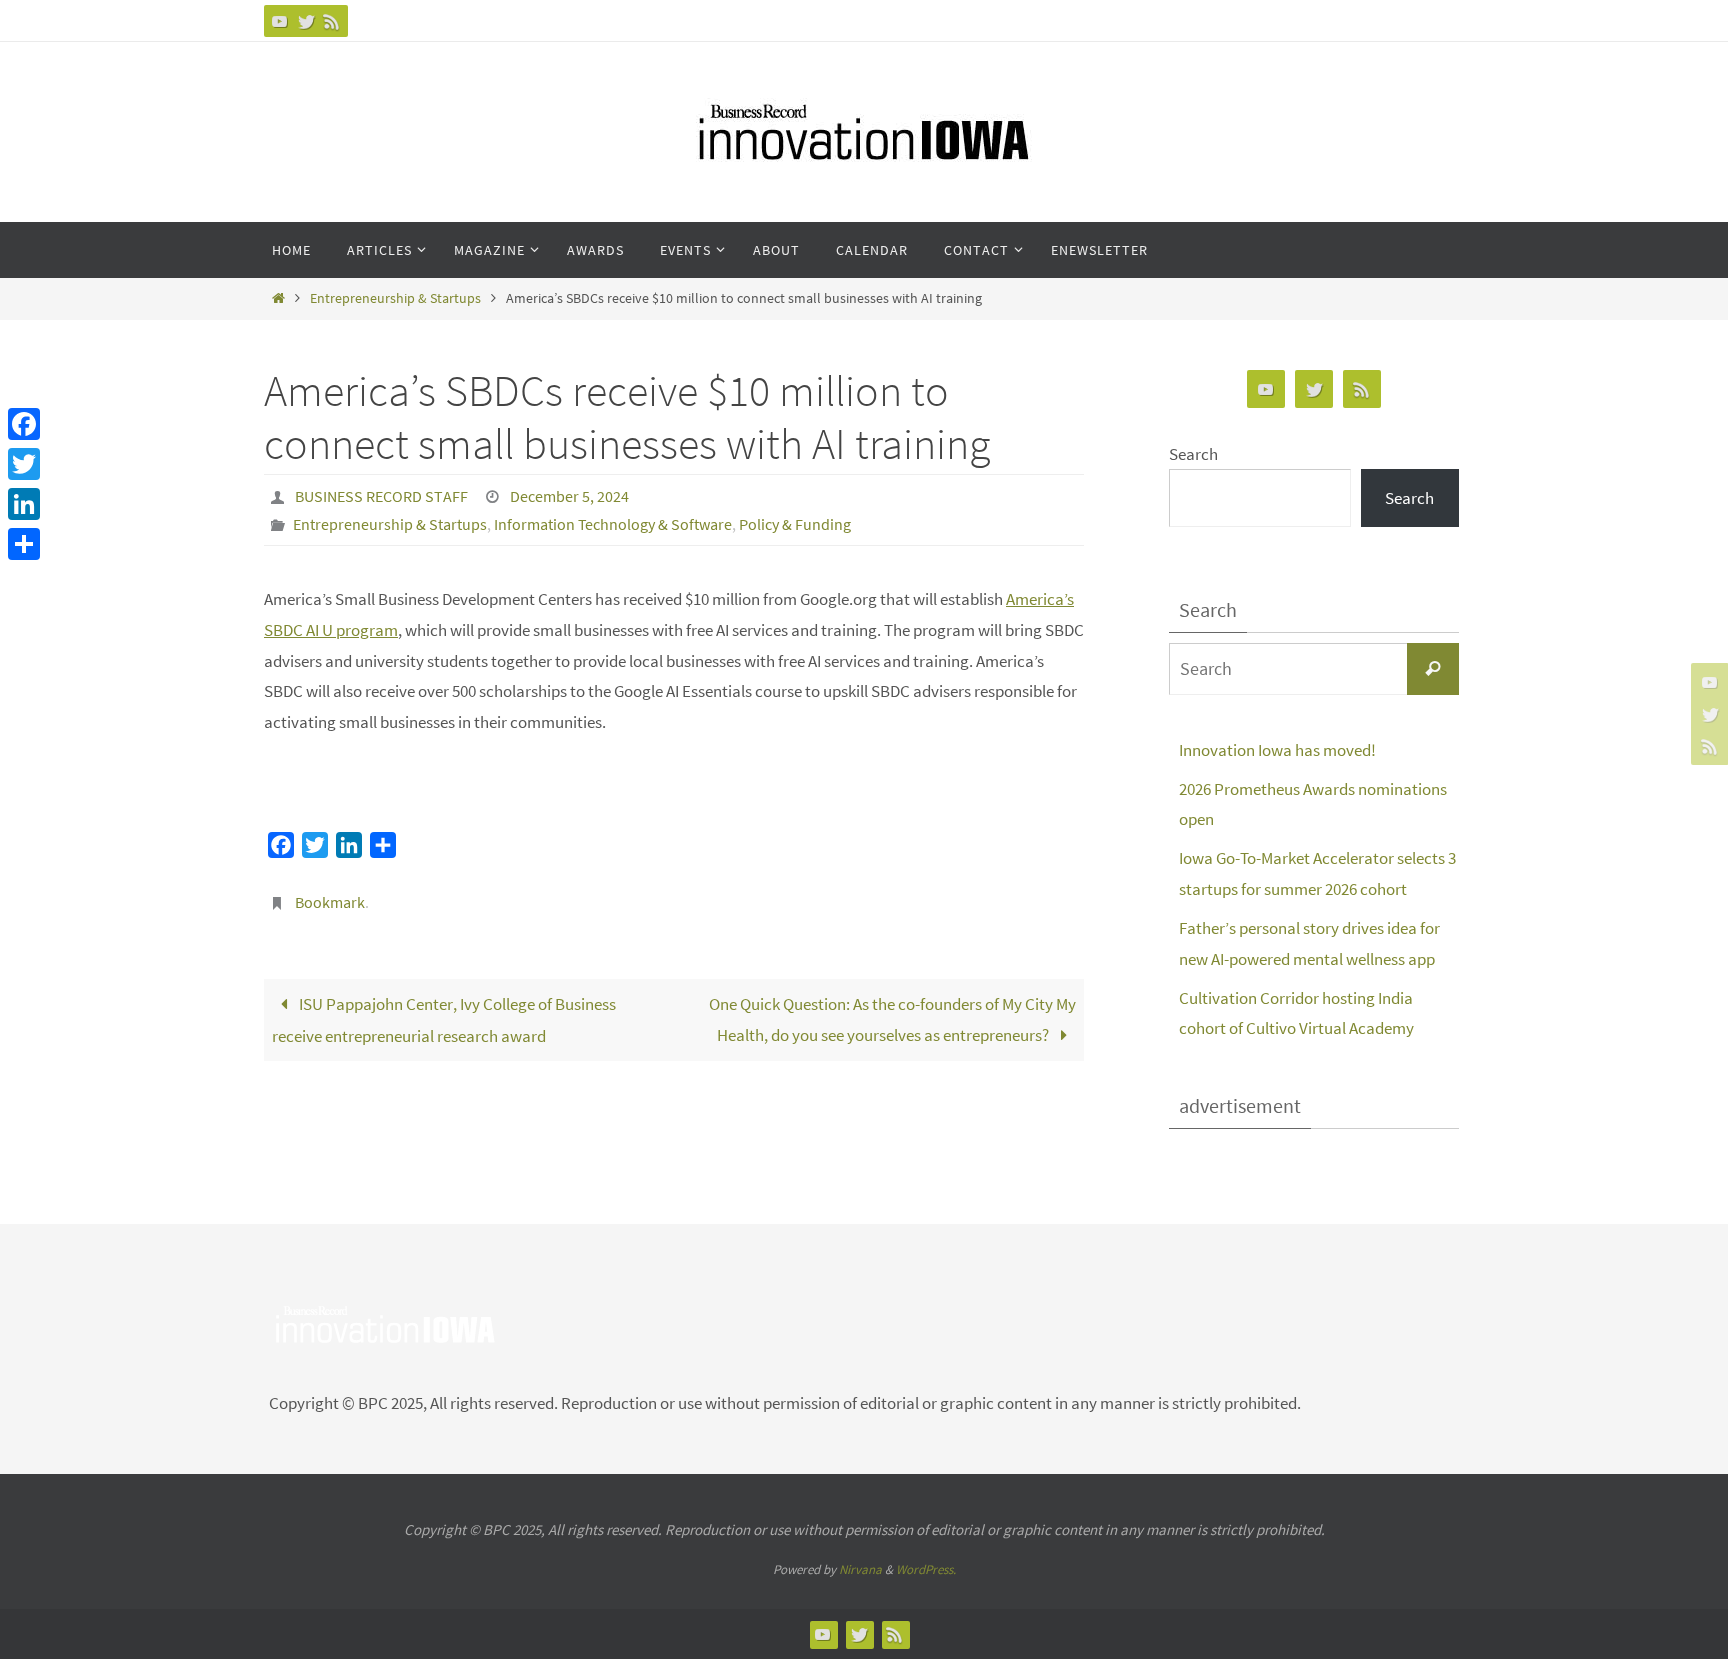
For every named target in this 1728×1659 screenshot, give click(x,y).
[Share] (24, 544)
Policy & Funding (795, 524)
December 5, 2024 (569, 496)
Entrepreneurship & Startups (395, 298)
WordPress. (926, 1569)
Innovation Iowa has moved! (1277, 750)
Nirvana (860, 1569)
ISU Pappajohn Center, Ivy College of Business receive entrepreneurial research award (444, 1020)
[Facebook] (24, 424)
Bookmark (330, 902)
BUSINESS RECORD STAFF (381, 496)
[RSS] (332, 21)
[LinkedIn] (24, 504)
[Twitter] (306, 21)
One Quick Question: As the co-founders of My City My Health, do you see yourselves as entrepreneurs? (892, 1019)
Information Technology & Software (613, 524)
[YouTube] (280, 21)
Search (1193, 454)
